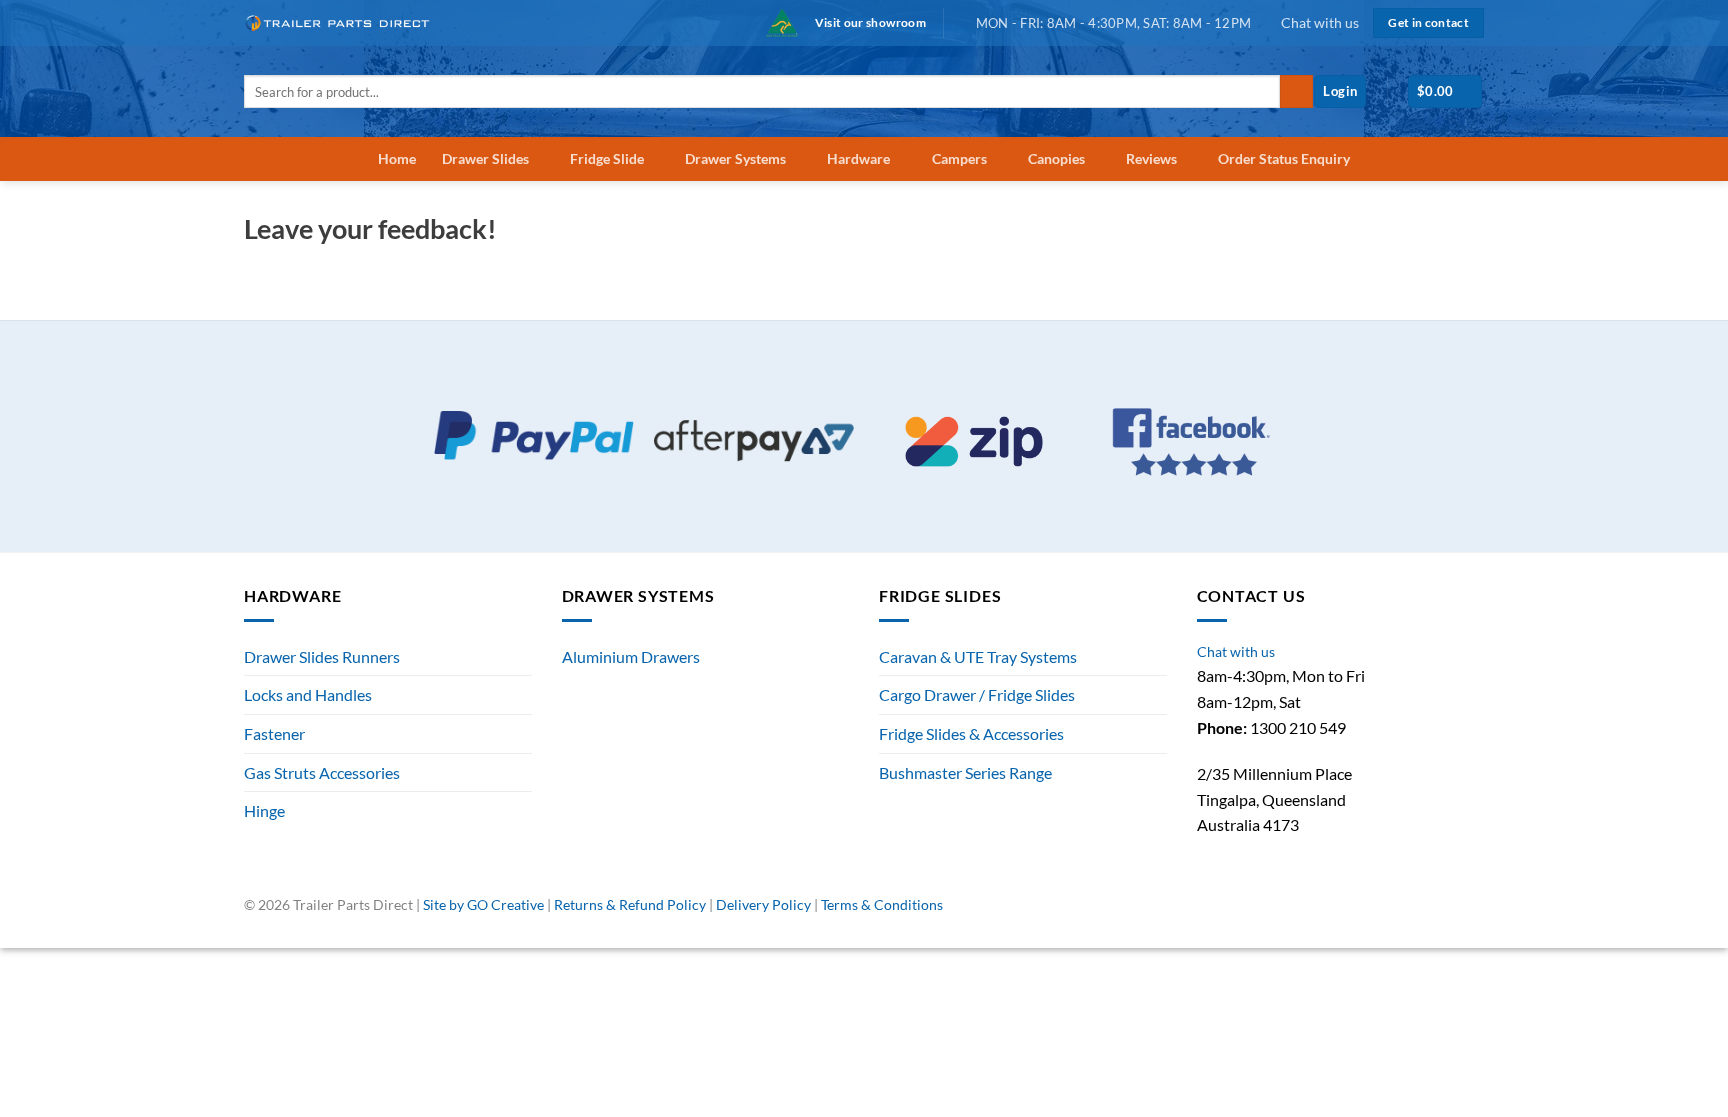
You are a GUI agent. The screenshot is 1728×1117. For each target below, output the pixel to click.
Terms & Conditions (882, 904)
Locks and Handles (308, 694)
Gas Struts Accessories (322, 772)
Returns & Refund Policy (630, 904)
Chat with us (1320, 22)
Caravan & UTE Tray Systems (978, 656)
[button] (1340, 91)
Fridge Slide (607, 158)
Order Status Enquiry (1284, 158)
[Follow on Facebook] (1407, 913)
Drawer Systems (735, 158)
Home (397, 158)
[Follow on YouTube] (1473, 913)
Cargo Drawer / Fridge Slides (977, 694)
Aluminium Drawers (631, 656)
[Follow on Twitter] (1451, 913)
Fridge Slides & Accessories (971, 733)
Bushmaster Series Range (965, 772)
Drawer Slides (485, 158)
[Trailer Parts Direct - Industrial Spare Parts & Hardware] (344, 22)
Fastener (274, 733)
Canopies (1056, 158)
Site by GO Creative (483, 904)
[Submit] (1296, 92)
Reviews (1151, 158)
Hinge (264, 810)
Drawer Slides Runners (322, 656)
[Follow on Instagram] (1429, 913)
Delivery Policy (763, 904)
